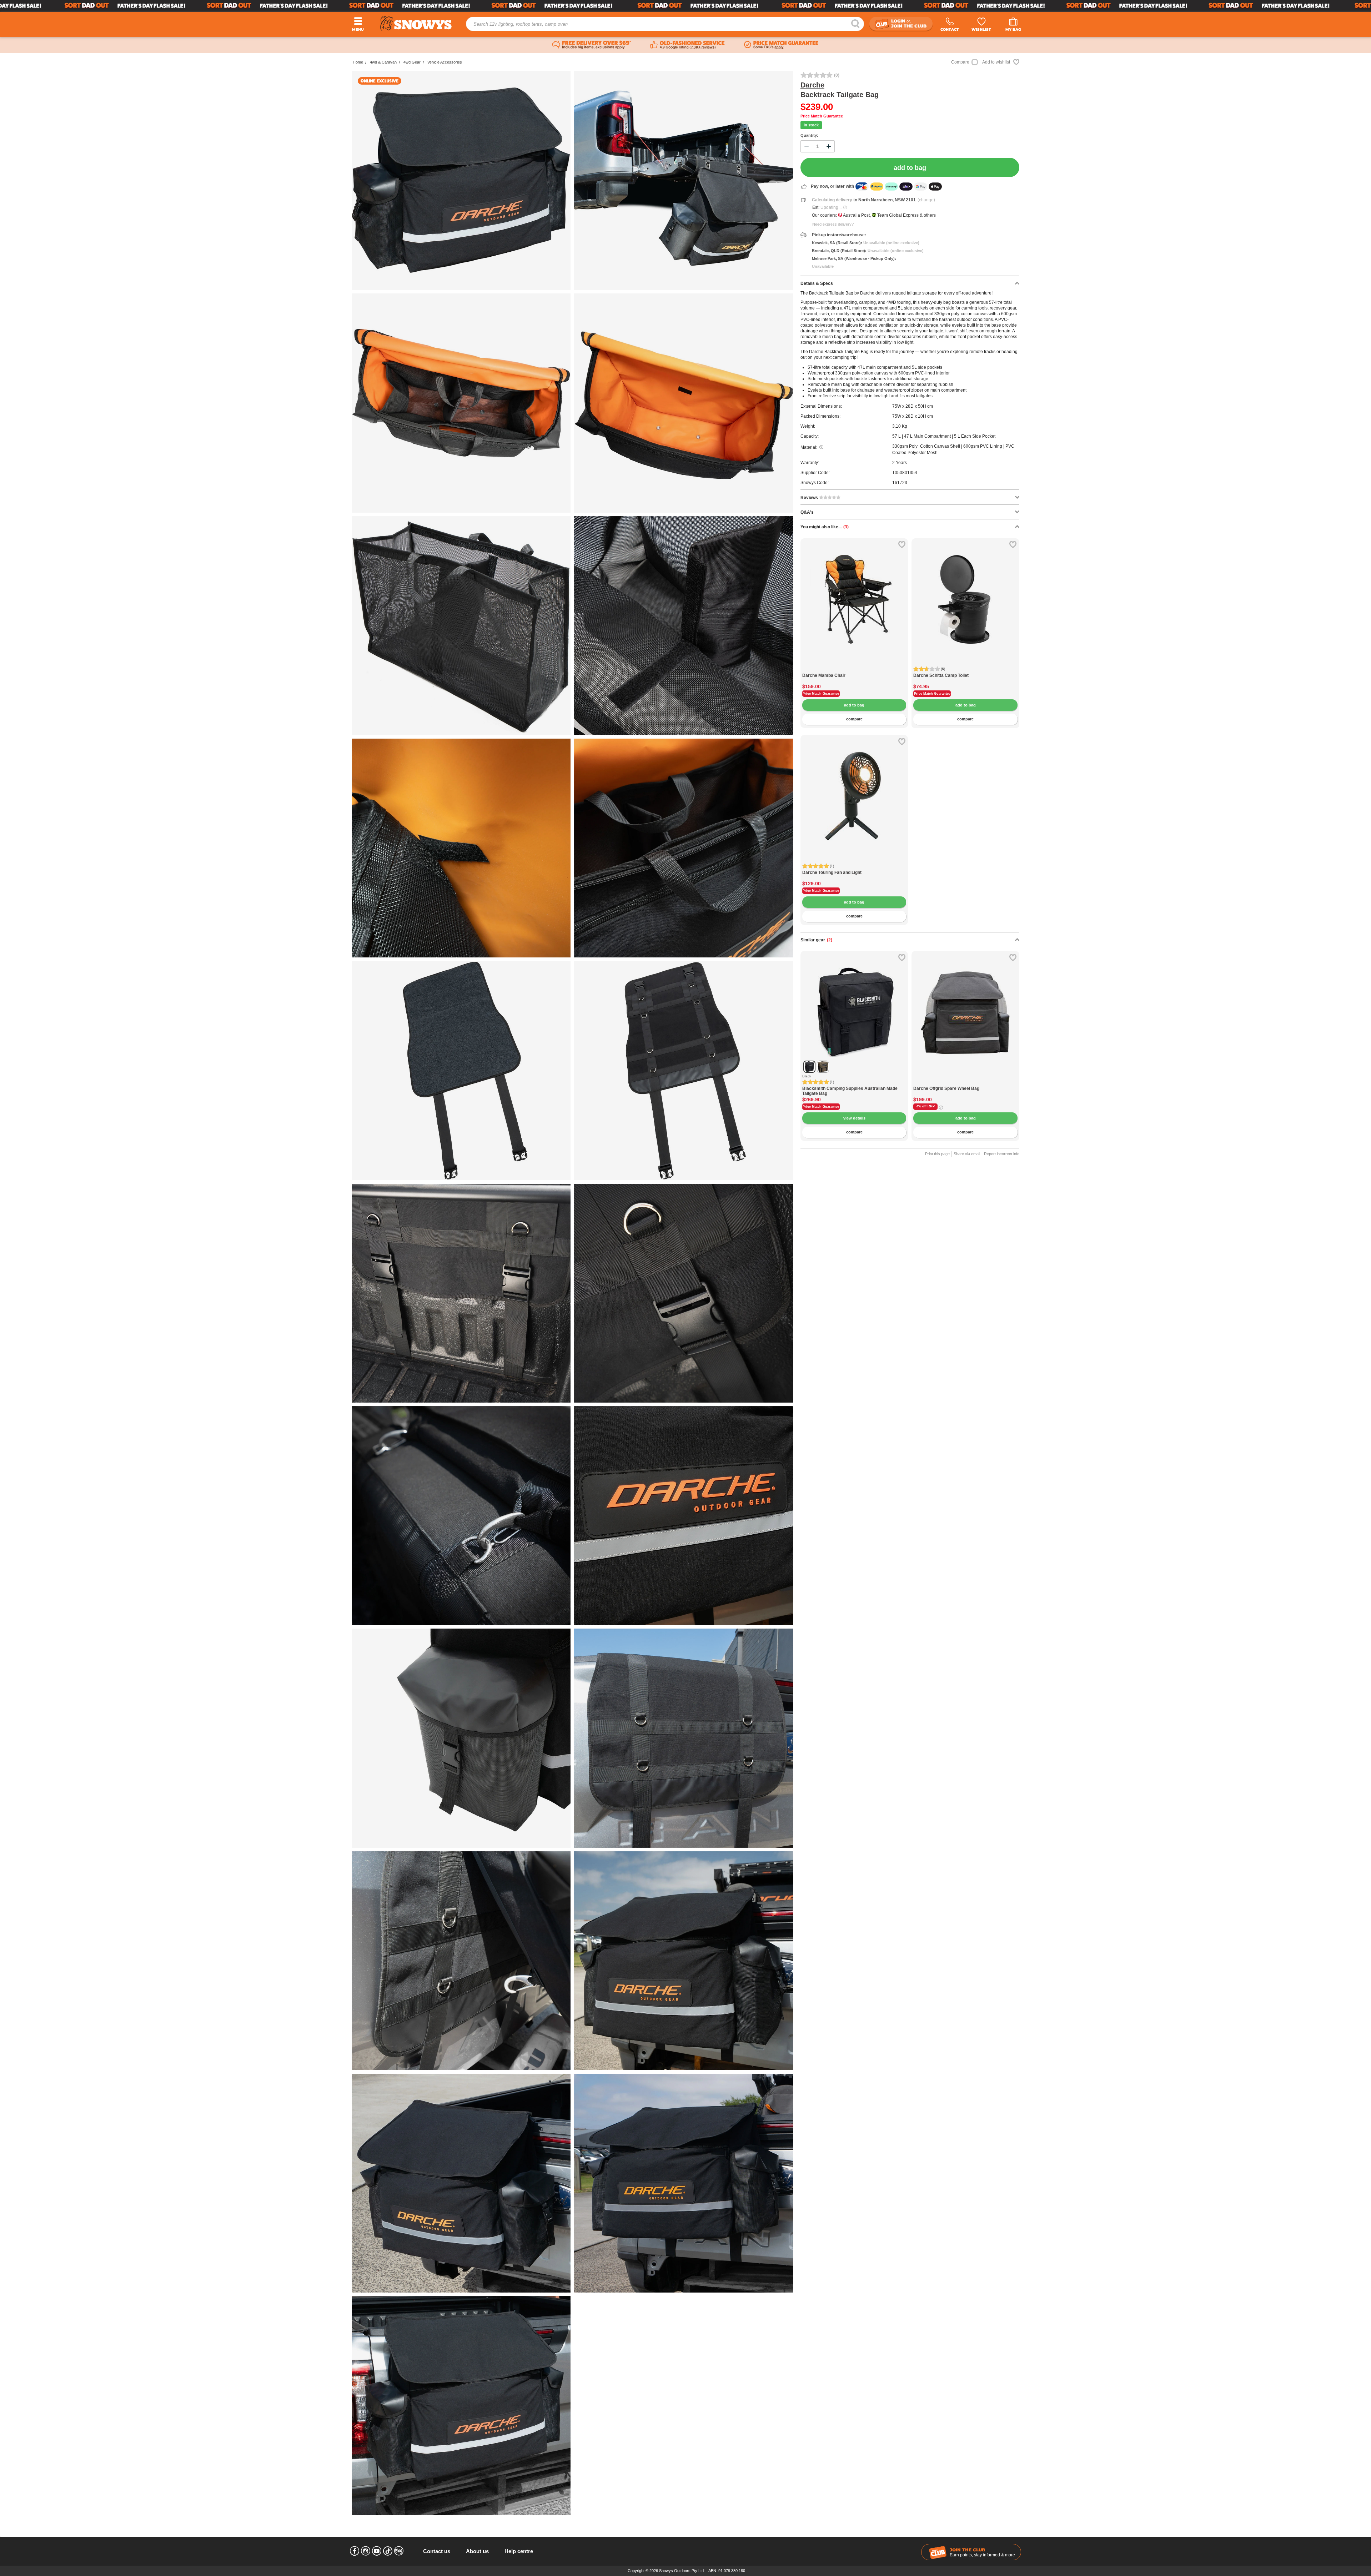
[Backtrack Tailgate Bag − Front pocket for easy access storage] (461, 403)
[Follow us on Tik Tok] (388, 2551)
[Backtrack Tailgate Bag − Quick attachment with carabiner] (461, 1516)
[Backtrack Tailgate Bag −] (461, 1293)
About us (477, 2551)
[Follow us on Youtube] (377, 2551)
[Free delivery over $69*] (592, 45)
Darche (812, 85)
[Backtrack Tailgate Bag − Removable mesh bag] (461, 626)
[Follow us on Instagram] (366, 2551)
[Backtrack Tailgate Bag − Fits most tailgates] (684, 1961)
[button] (811, 604)
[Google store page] (687, 45)
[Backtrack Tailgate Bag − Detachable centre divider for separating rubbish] (684, 626)
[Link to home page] (416, 23)
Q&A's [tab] (807, 512)
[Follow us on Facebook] (355, 2551)
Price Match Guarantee (822, 116)
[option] (854, 592)
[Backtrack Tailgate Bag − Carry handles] (684, 848)
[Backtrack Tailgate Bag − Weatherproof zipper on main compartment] (684, 2183)
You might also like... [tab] (825, 527)
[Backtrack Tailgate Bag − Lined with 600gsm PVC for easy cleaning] (461, 848)
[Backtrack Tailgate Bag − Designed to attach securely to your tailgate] (461, 1070)
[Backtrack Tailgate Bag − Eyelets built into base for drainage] (684, 403)
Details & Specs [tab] (817, 283)
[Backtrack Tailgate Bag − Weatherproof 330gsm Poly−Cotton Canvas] (461, 2406)
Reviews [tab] (810, 498)
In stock (811, 125)
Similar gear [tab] (816, 940)
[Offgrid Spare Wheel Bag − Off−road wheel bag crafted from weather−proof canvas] (965, 1082)
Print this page (937, 1154)
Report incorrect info (1002, 1154)
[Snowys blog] (399, 2551)
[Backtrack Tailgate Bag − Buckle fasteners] (684, 1293)
